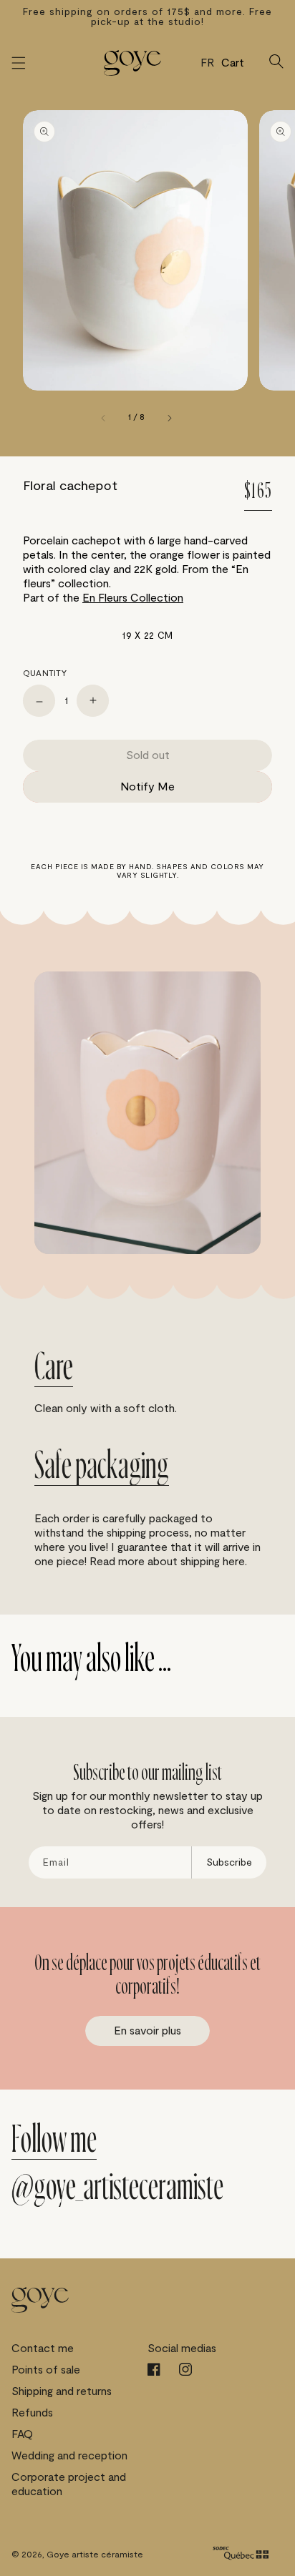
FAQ (22, 2434)
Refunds (32, 2413)
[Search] (276, 63)
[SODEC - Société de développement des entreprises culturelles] (241, 2555)
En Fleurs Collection (133, 598)
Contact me (43, 2349)
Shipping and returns (62, 2391)
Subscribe (229, 1862)
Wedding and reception (69, 2456)
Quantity (45, 673)
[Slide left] (104, 418)
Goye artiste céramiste (95, 2555)
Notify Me (147, 787)
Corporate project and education (69, 2484)
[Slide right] (169, 418)
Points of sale (46, 2370)
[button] (19, 63)
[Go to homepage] (132, 63)
